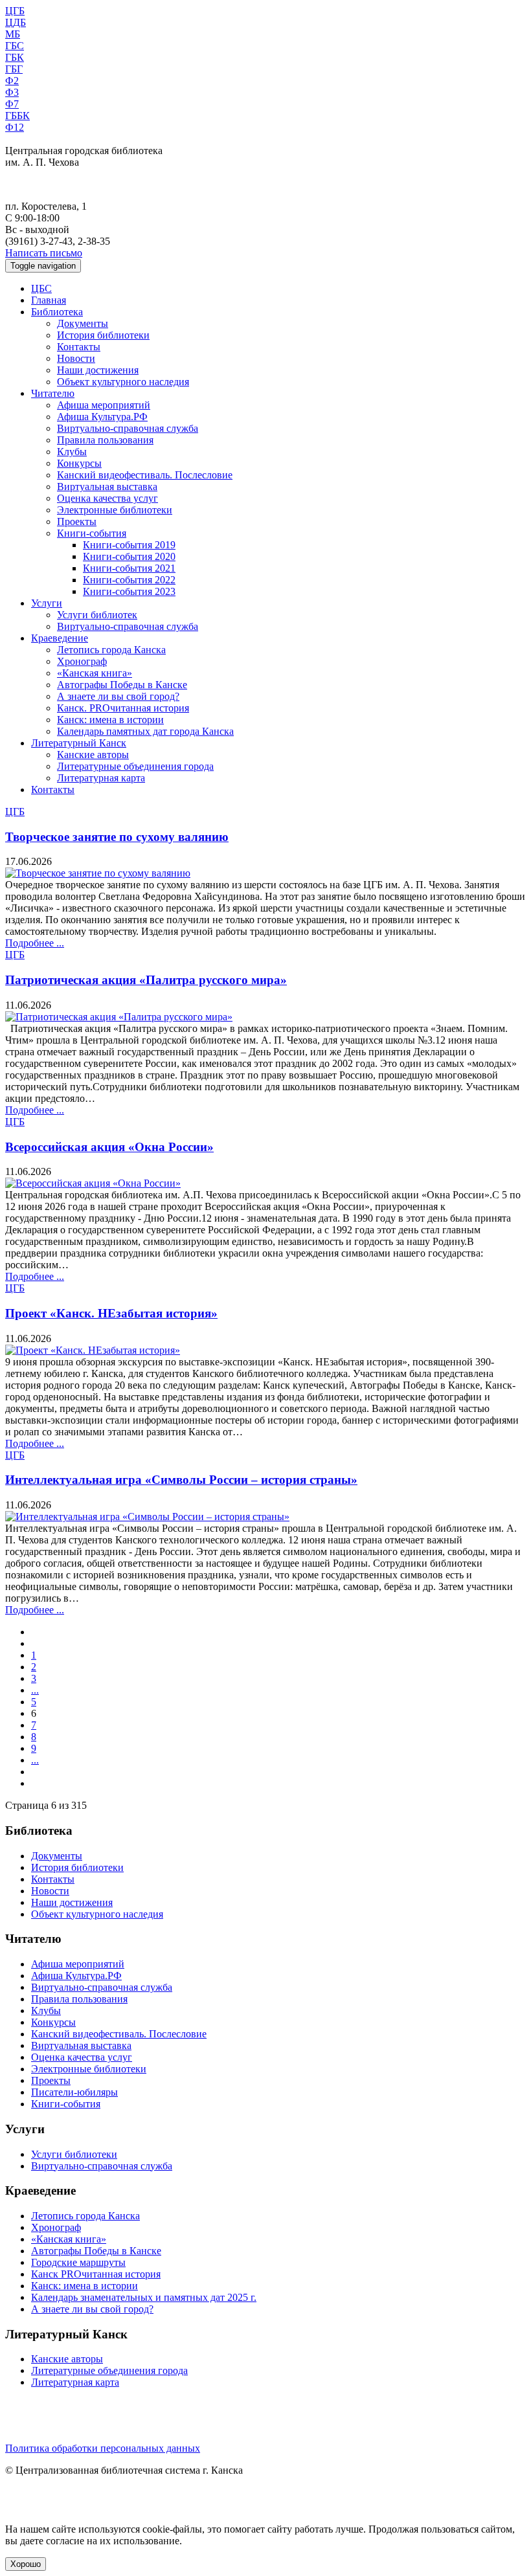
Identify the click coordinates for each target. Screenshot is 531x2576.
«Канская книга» (95, 673)
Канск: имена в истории (110, 720)
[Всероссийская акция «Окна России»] (93, 1183)
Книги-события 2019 (129, 545)
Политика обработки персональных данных (103, 2448)
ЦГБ (15, 11)
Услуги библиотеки (74, 2154)
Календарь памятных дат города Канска (145, 731)
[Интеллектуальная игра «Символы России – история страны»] (147, 1517)
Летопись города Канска (111, 650)
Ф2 (12, 81)
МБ (13, 34)
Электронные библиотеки (115, 510)
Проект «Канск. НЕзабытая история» (111, 1313)
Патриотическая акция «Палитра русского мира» (146, 980)
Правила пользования (105, 440)
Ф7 (12, 104)
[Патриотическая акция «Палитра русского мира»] (119, 1017)
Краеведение (60, 638)
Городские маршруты (78, 2262)
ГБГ (14, 69)
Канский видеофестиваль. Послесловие (145, 475)
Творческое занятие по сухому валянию (117, 837)
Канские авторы (93, 755)
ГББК (17, 116)
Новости (76, 358)
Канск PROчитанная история (96, 2274)
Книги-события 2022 (129, 580)
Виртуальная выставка (107, 487)
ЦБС (41, 288)
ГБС (15, 46)
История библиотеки (103, 335)
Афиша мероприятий (104, 405)
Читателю (53, 393)
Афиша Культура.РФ (102, 417)
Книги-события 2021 (129, 568)
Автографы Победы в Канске (122, 685)
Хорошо (26, 2564)
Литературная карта (101, 778)
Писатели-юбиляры (74, 2092)
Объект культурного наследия (123, 382)
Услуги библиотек (97, 615)
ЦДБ (16, 22)
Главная (49, 300)
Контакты (79, 347)
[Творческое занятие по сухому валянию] (98, 873)
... (35, 1690)
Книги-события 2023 (129, 591)
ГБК (15, 57)
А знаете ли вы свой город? (118, 696)
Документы (83, 323)
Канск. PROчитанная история (123, 708)
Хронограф (82, 661)
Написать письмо (44, 253)
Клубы (72, 452)
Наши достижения (98, 370)
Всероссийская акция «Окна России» (109, 1147)
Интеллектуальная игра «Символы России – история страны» (181, 1480)
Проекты (77, 521)
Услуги (47, 603)
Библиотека (57, 312)
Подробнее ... (35, 943)
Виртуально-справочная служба (128, 428)
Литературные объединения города (135, 766)
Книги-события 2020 (129, 556)
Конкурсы (79, 463)
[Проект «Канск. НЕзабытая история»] (93, 1350)
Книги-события (92, 533)
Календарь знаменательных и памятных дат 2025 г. (144, 2297)
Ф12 (15, 127)
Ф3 (12, 92)
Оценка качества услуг (107, 498)
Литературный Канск (79, 743)
